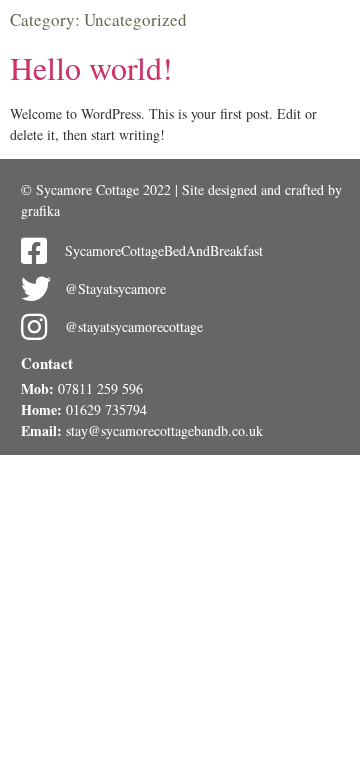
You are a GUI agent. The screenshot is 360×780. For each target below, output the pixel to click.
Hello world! (91, 67)
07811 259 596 (100, 388)
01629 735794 (106, 409)
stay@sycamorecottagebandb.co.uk (164, 430)
